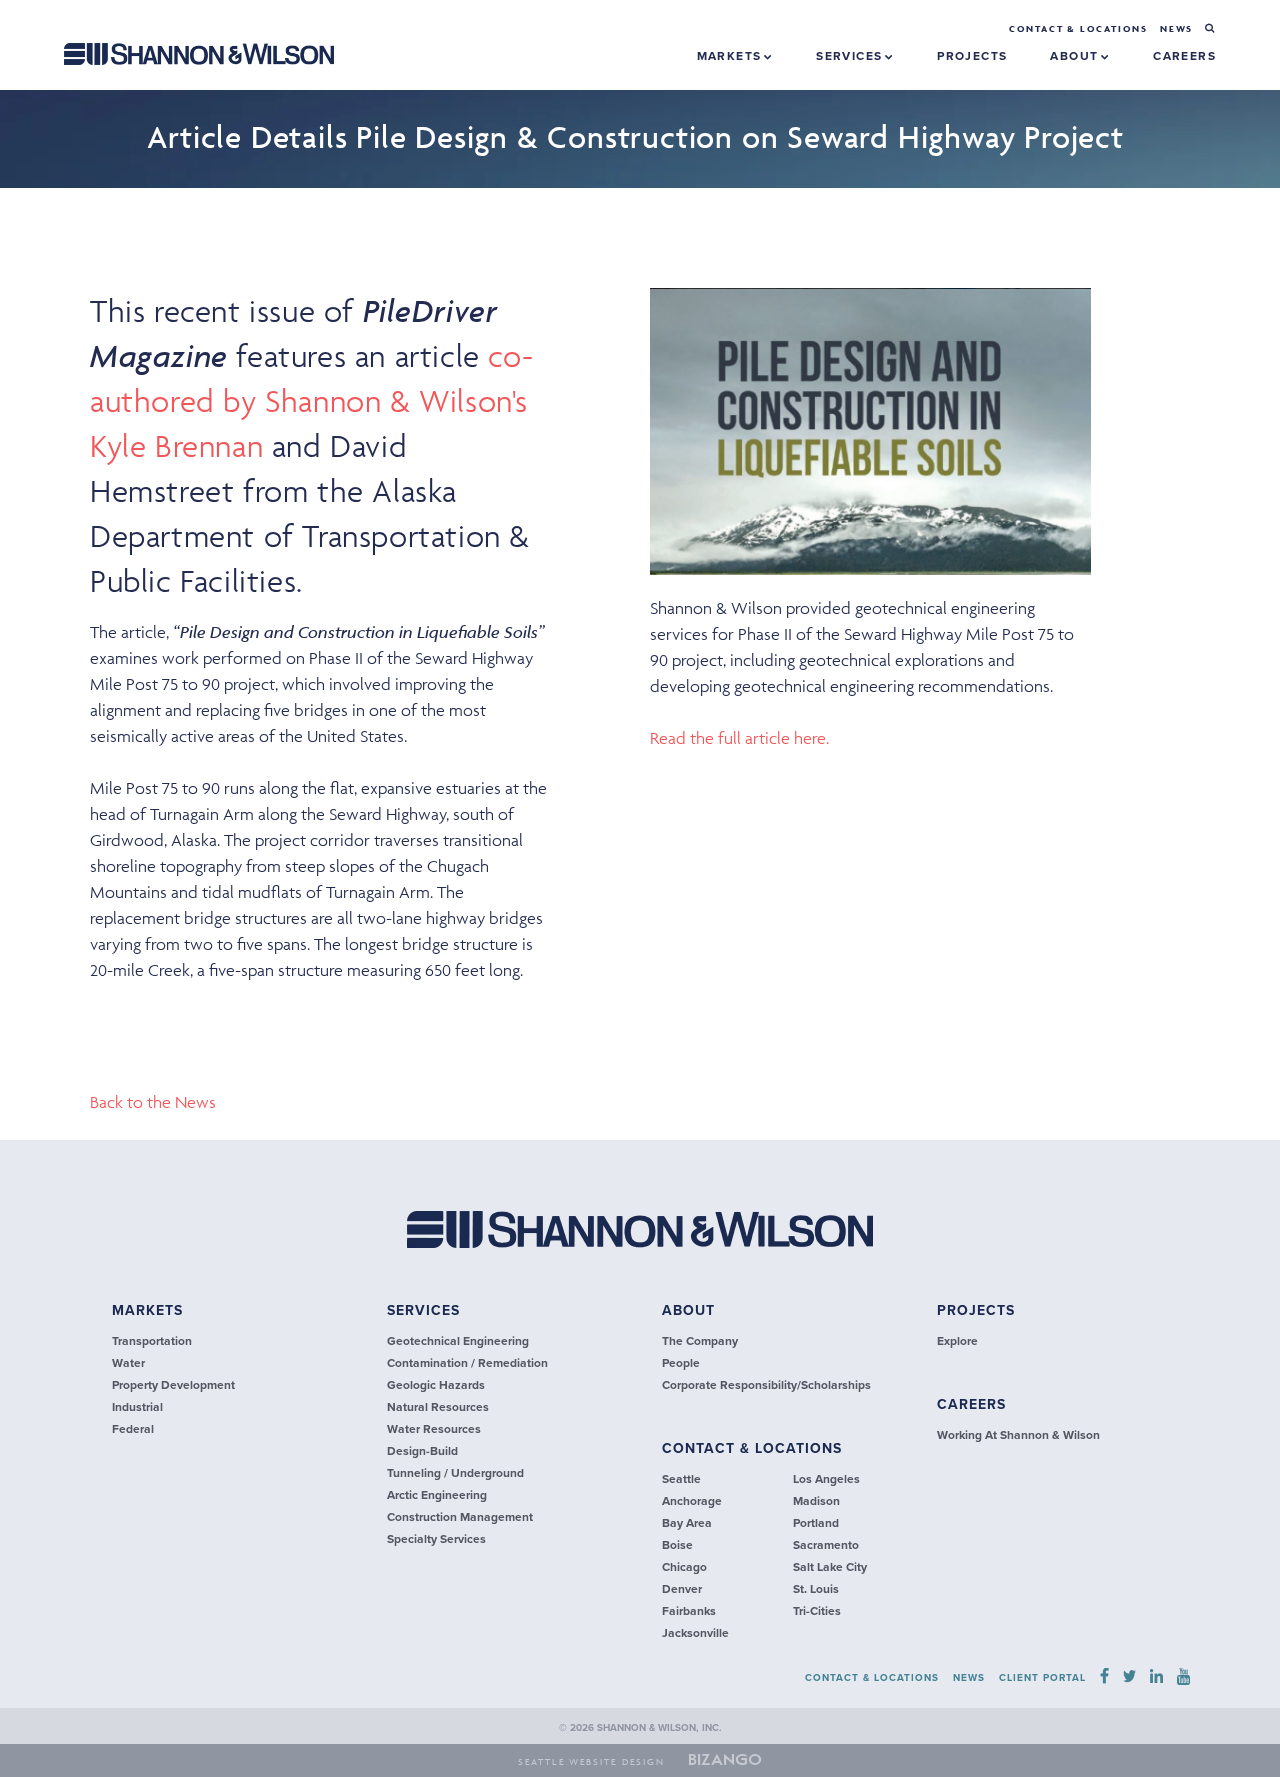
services (423, 1310)
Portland (816, 1523)
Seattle (681, 1479)
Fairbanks (689, 1611)
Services (851, 56)
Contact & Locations (1078, 29)
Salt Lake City (830, 1567)
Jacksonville (695, 1633)
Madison (816, 1501)
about (688, 1310)
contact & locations (752, 1448)
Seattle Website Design (591, 1762)
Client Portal (1042, 1678)
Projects (976, 1310)
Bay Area (687, 1523)
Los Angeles (826, 1479)
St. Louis (816, 1589)
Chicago (684, 1567)
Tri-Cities (817, 1611)
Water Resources (434, 1429)
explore (957, 1341)
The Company (700, 1341)
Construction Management (460, 1517)
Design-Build (422, 1451)
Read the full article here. (739, 738)
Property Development (173, 1385)
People (681, 1363)
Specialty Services (436, 1539)
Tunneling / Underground (455, 1473)
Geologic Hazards (436, 1385)
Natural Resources (438, 1407)
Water (128, 1363)
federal (133, 1429)
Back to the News (153, 1102)
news (1176, 29)
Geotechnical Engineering (458, 1341)
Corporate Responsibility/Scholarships (766, 1385)
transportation (152, 1341)
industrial (137, 1407)
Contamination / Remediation (467, 1363)
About (1076, 56)
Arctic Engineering (437, 1495)
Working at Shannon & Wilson (1018, 1435)
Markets (731, 56)
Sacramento (826, 1545)
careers (1184, 56)
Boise (677, 1545)
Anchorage (692, 1501)
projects (972, 56)
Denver (682, 1589)
